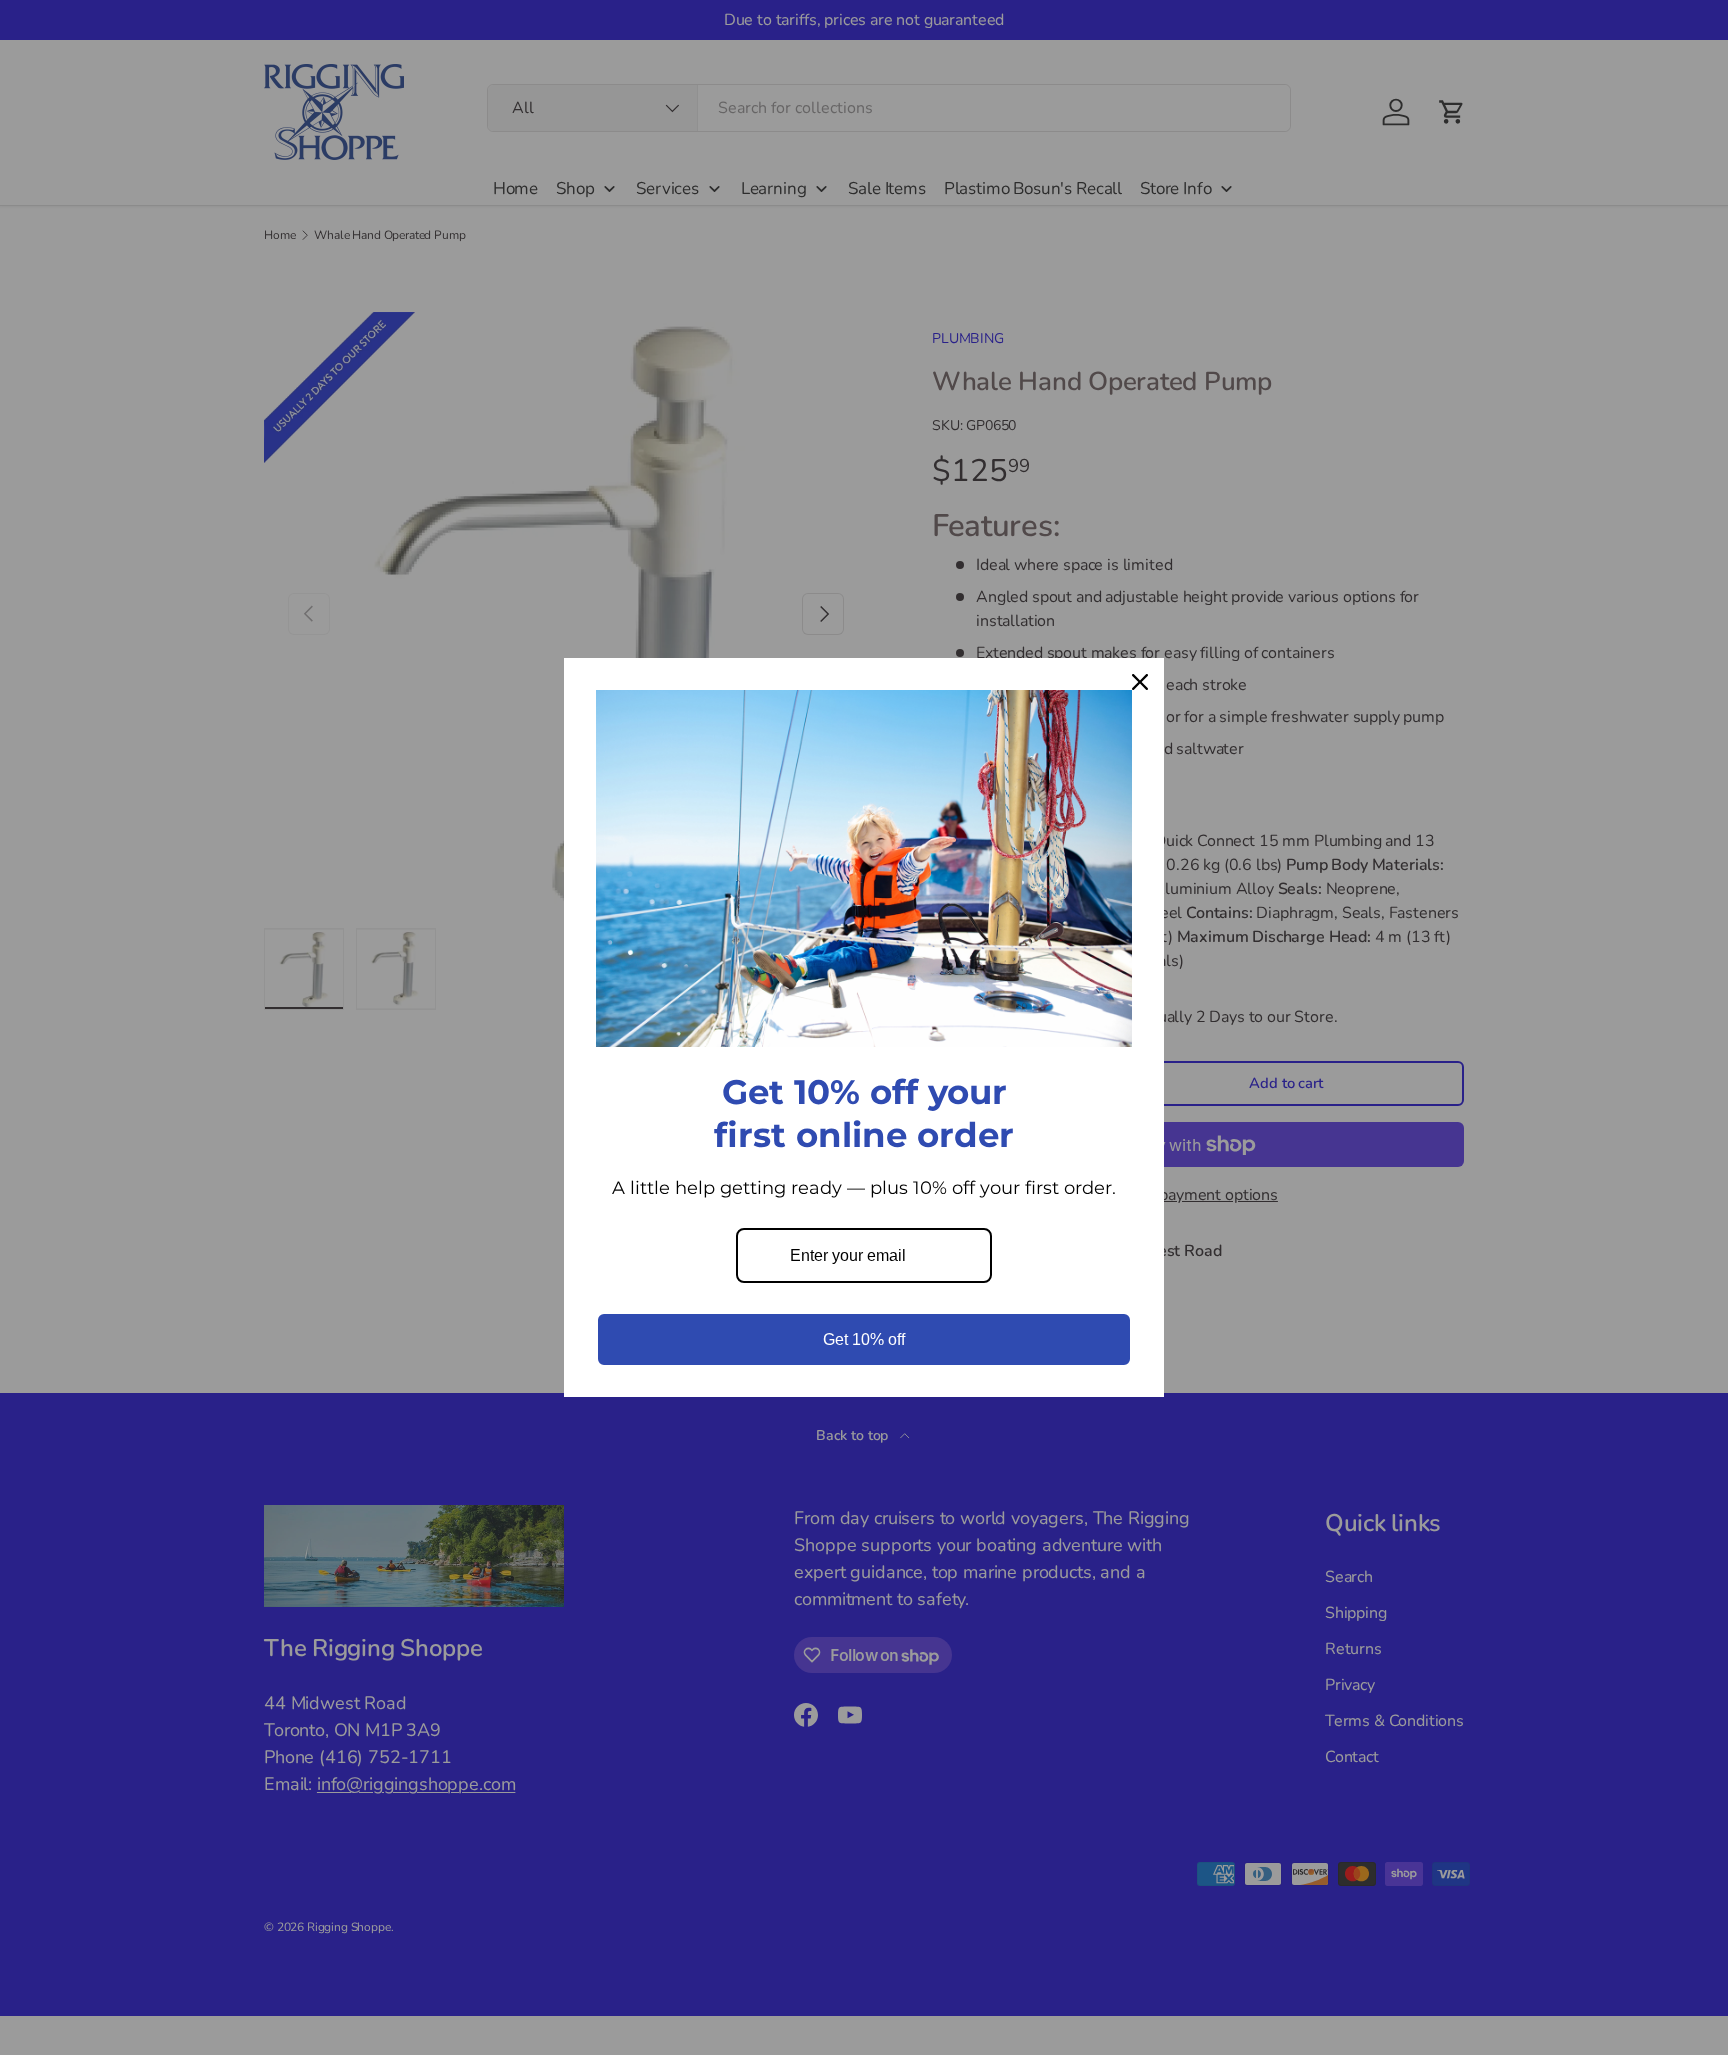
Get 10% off (864, 1339)
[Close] (1140, 682)
